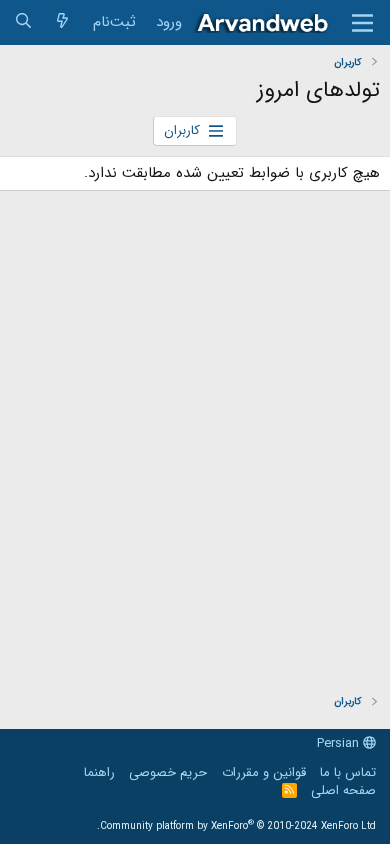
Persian (340, 743)
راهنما (99, 772)
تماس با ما (348, 772)
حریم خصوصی (168, 772)
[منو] (362, 23)
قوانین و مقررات (264, 772)
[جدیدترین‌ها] (62, 22)
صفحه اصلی (343, 790)
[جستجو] (23, 22)
